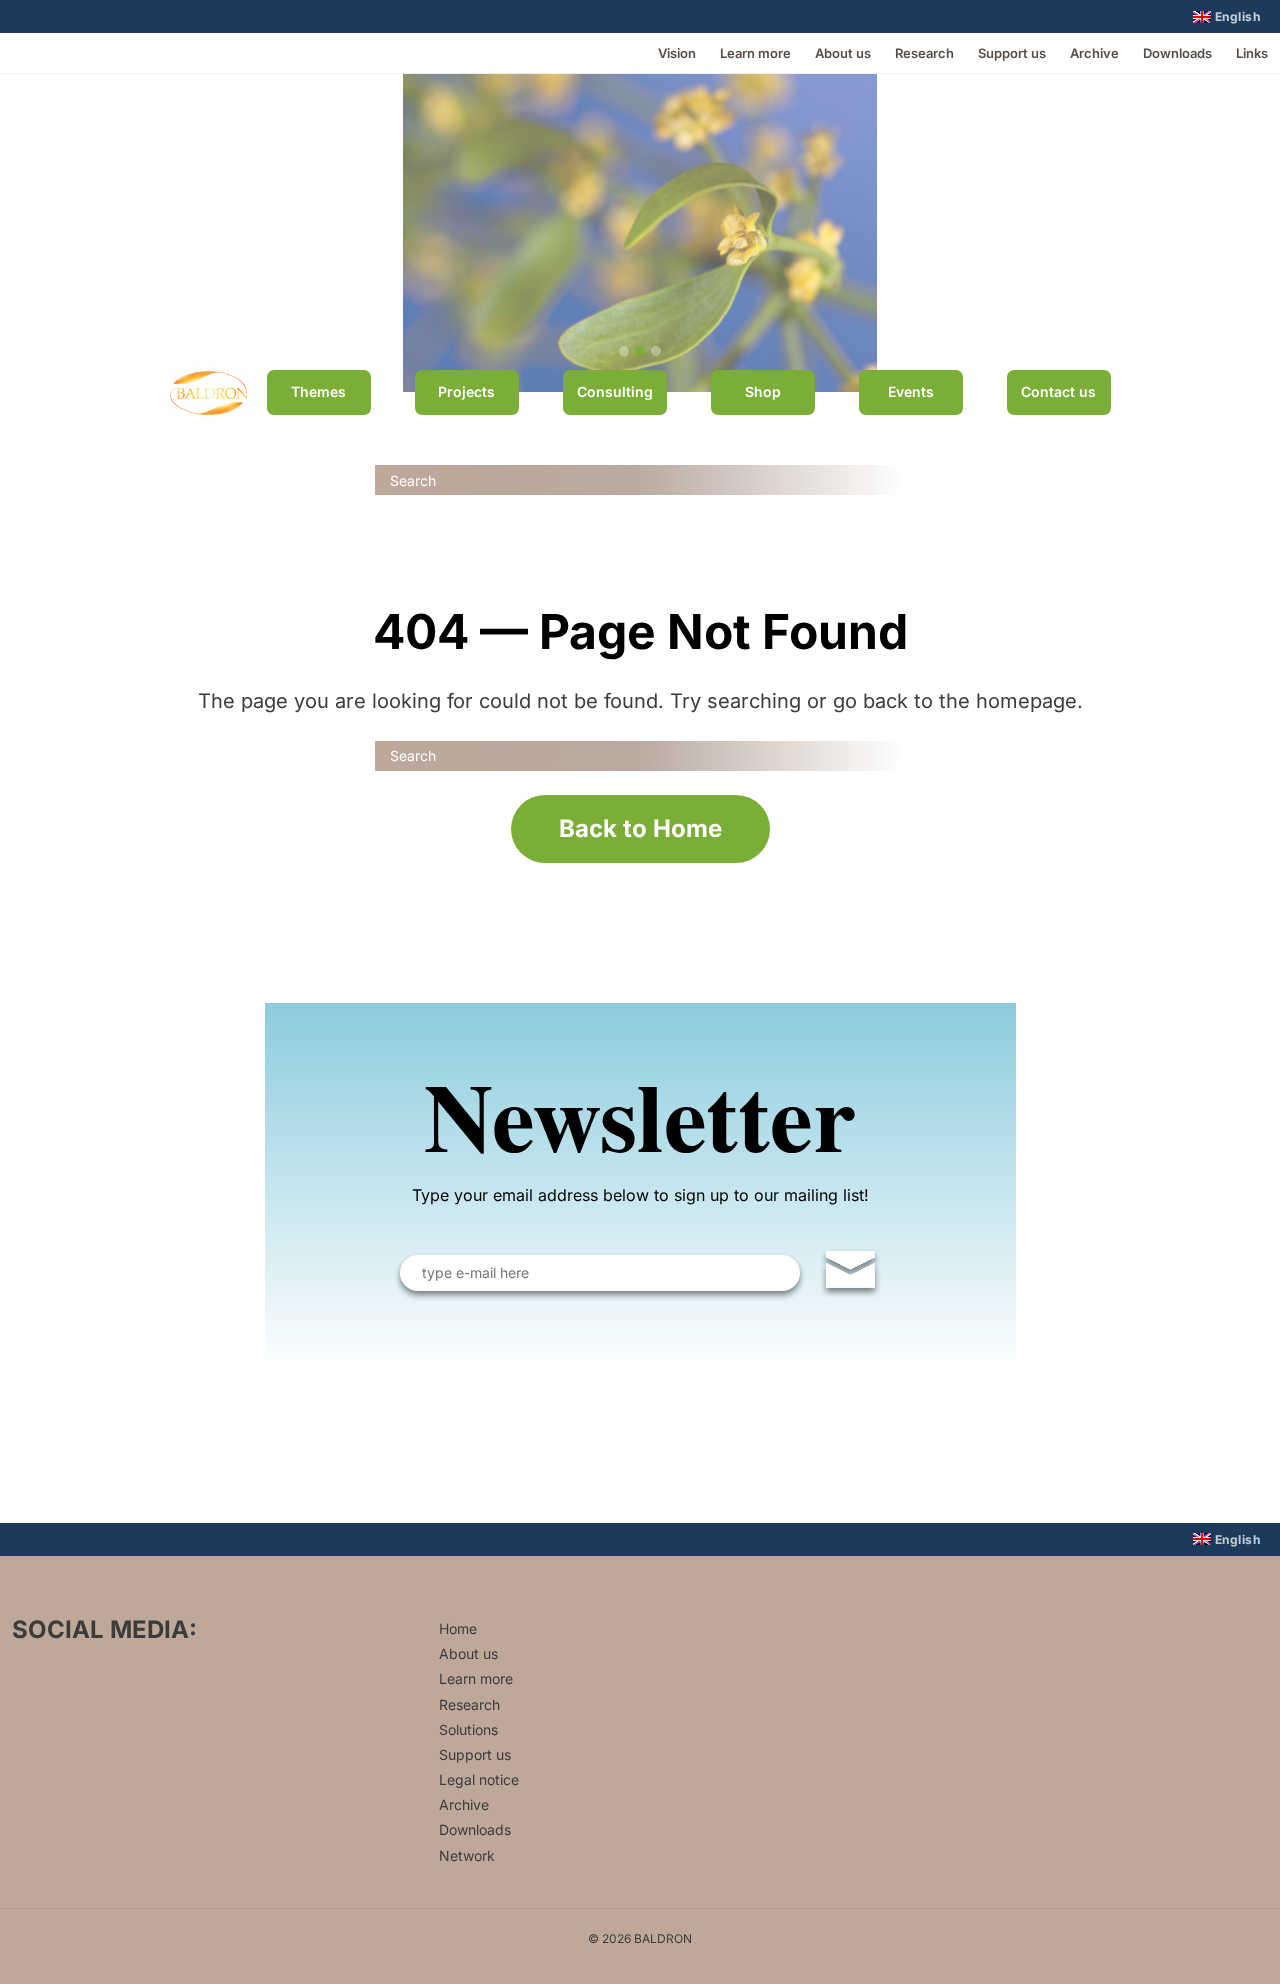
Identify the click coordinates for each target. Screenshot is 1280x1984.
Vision (677, 53)
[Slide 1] (624, 351)
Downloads (1177, 53)
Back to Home (640, 828)
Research (924, 53)
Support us (1012, 53)
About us (843, 53)
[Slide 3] (656, 351)
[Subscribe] (850, 1273)
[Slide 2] (640, 351)
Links (1252, 53)
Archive (1094, 53)
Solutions (468, 1729)
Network (467, 1855)
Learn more (755, 53)
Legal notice (479, 1779)
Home (458, 1628)
